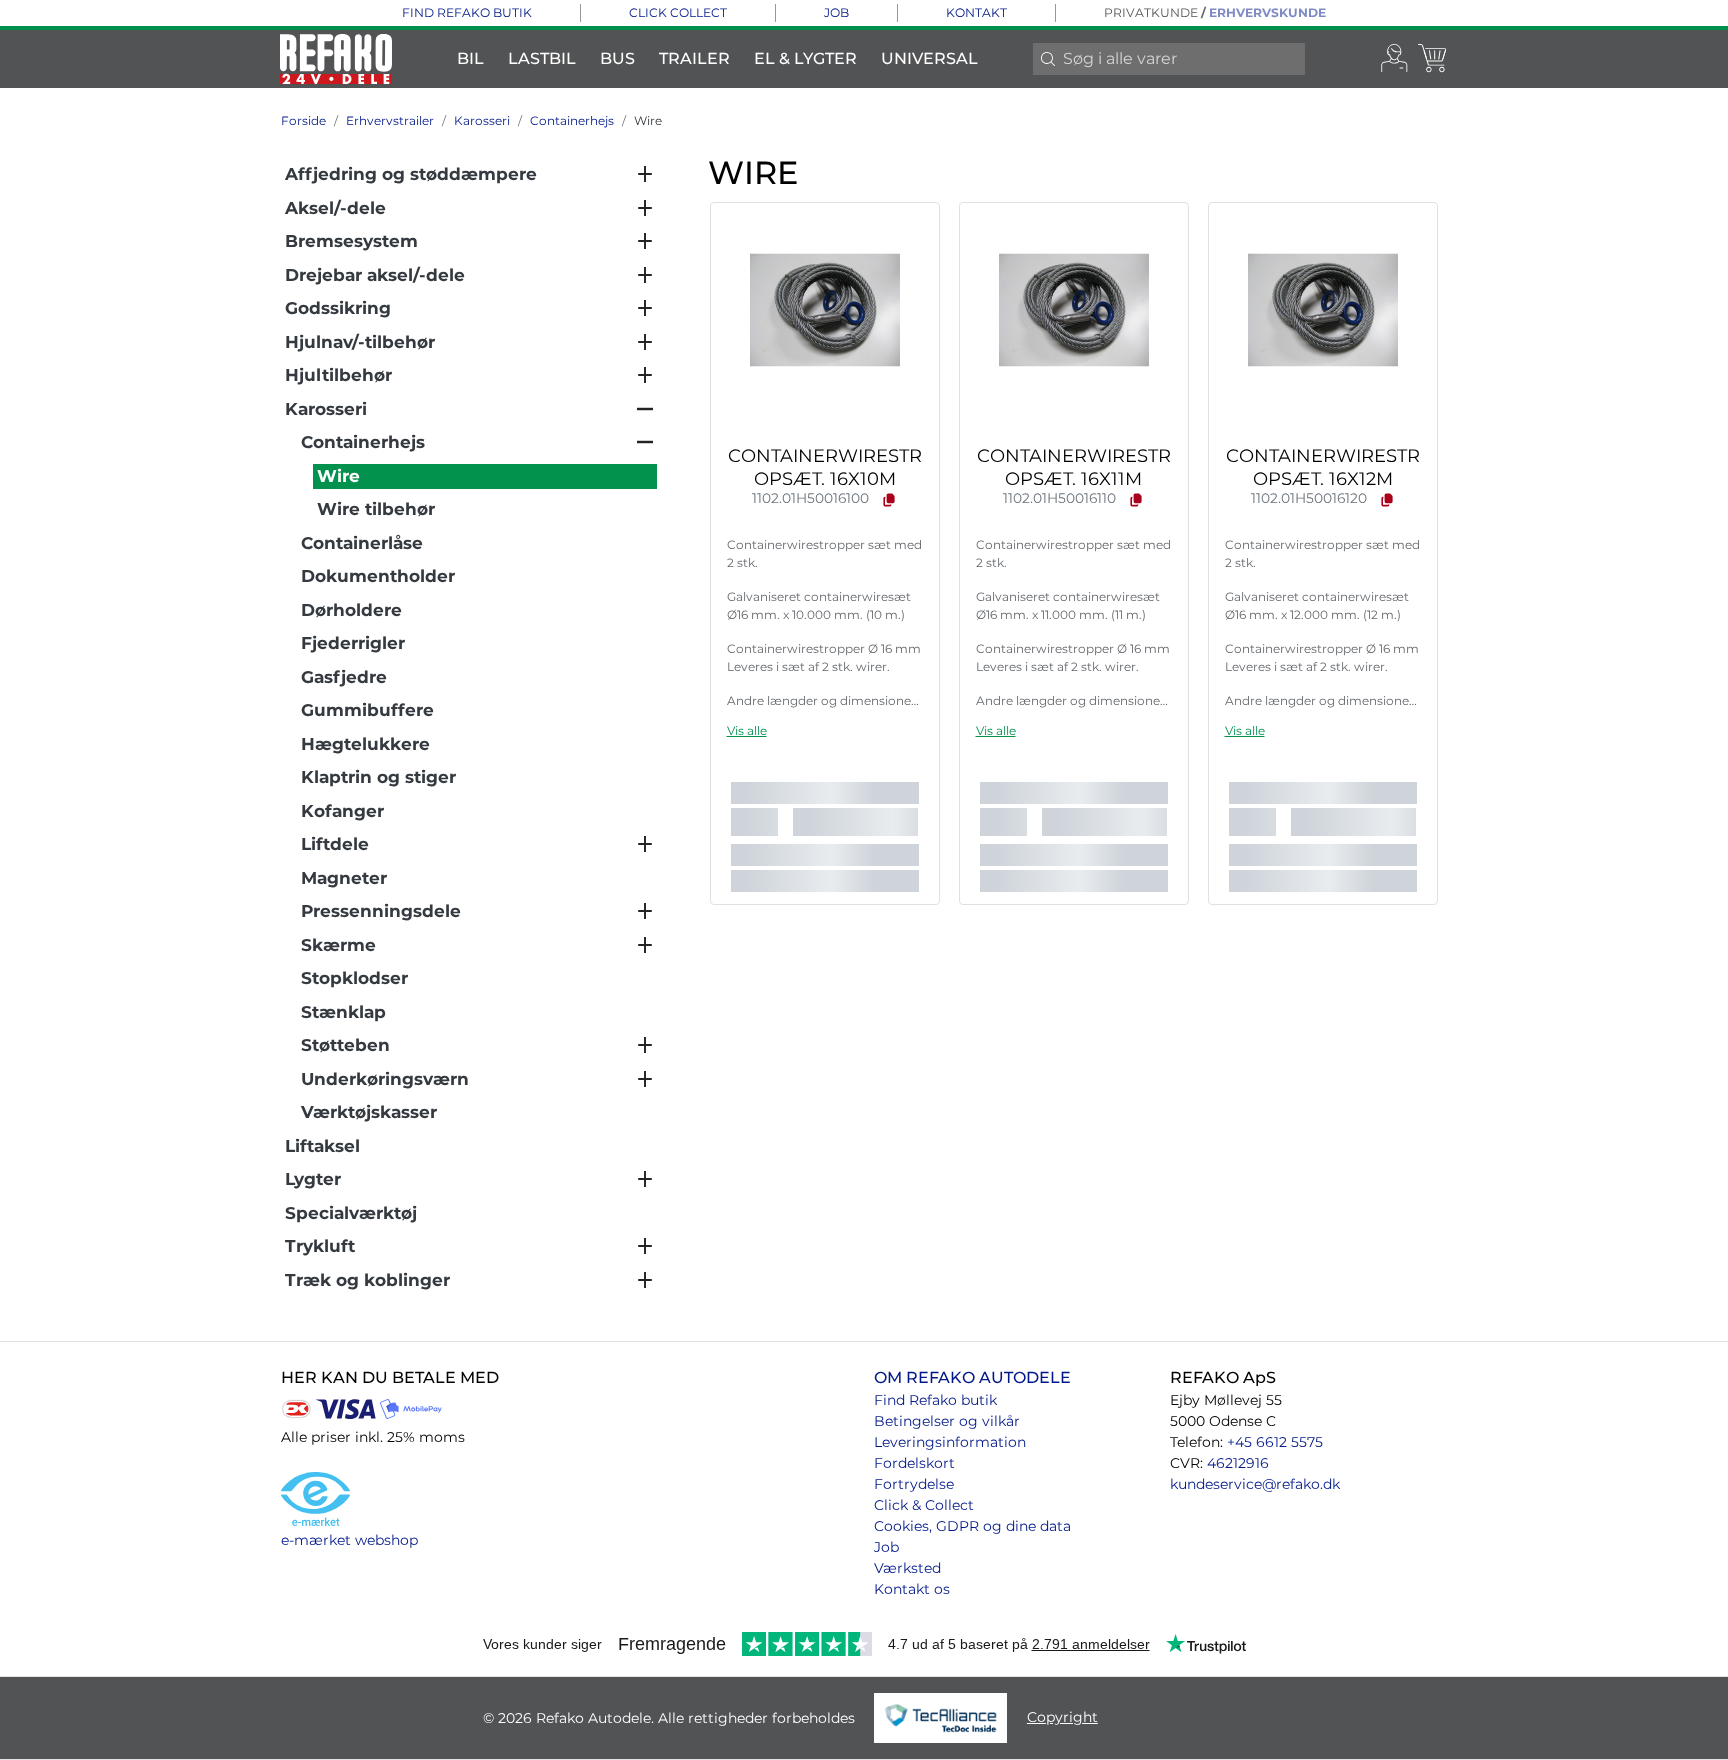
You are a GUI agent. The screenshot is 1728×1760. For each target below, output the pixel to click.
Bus (617, 58)
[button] (747, 730)
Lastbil (542, 58)
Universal (929, 58)
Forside (303, 120)
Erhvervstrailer (390, 120)
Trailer (694, 58)
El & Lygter (805, 58)
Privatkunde (1151, 12)
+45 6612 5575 (1275, 1442)
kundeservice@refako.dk (1255, 1484)
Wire (648, 120)
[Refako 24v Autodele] (336, 59)
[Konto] (1395, 59)
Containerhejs (572, 120)
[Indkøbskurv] (1434, 59)
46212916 (1238, 1463)
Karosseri (482, 120)
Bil (470, 58)
